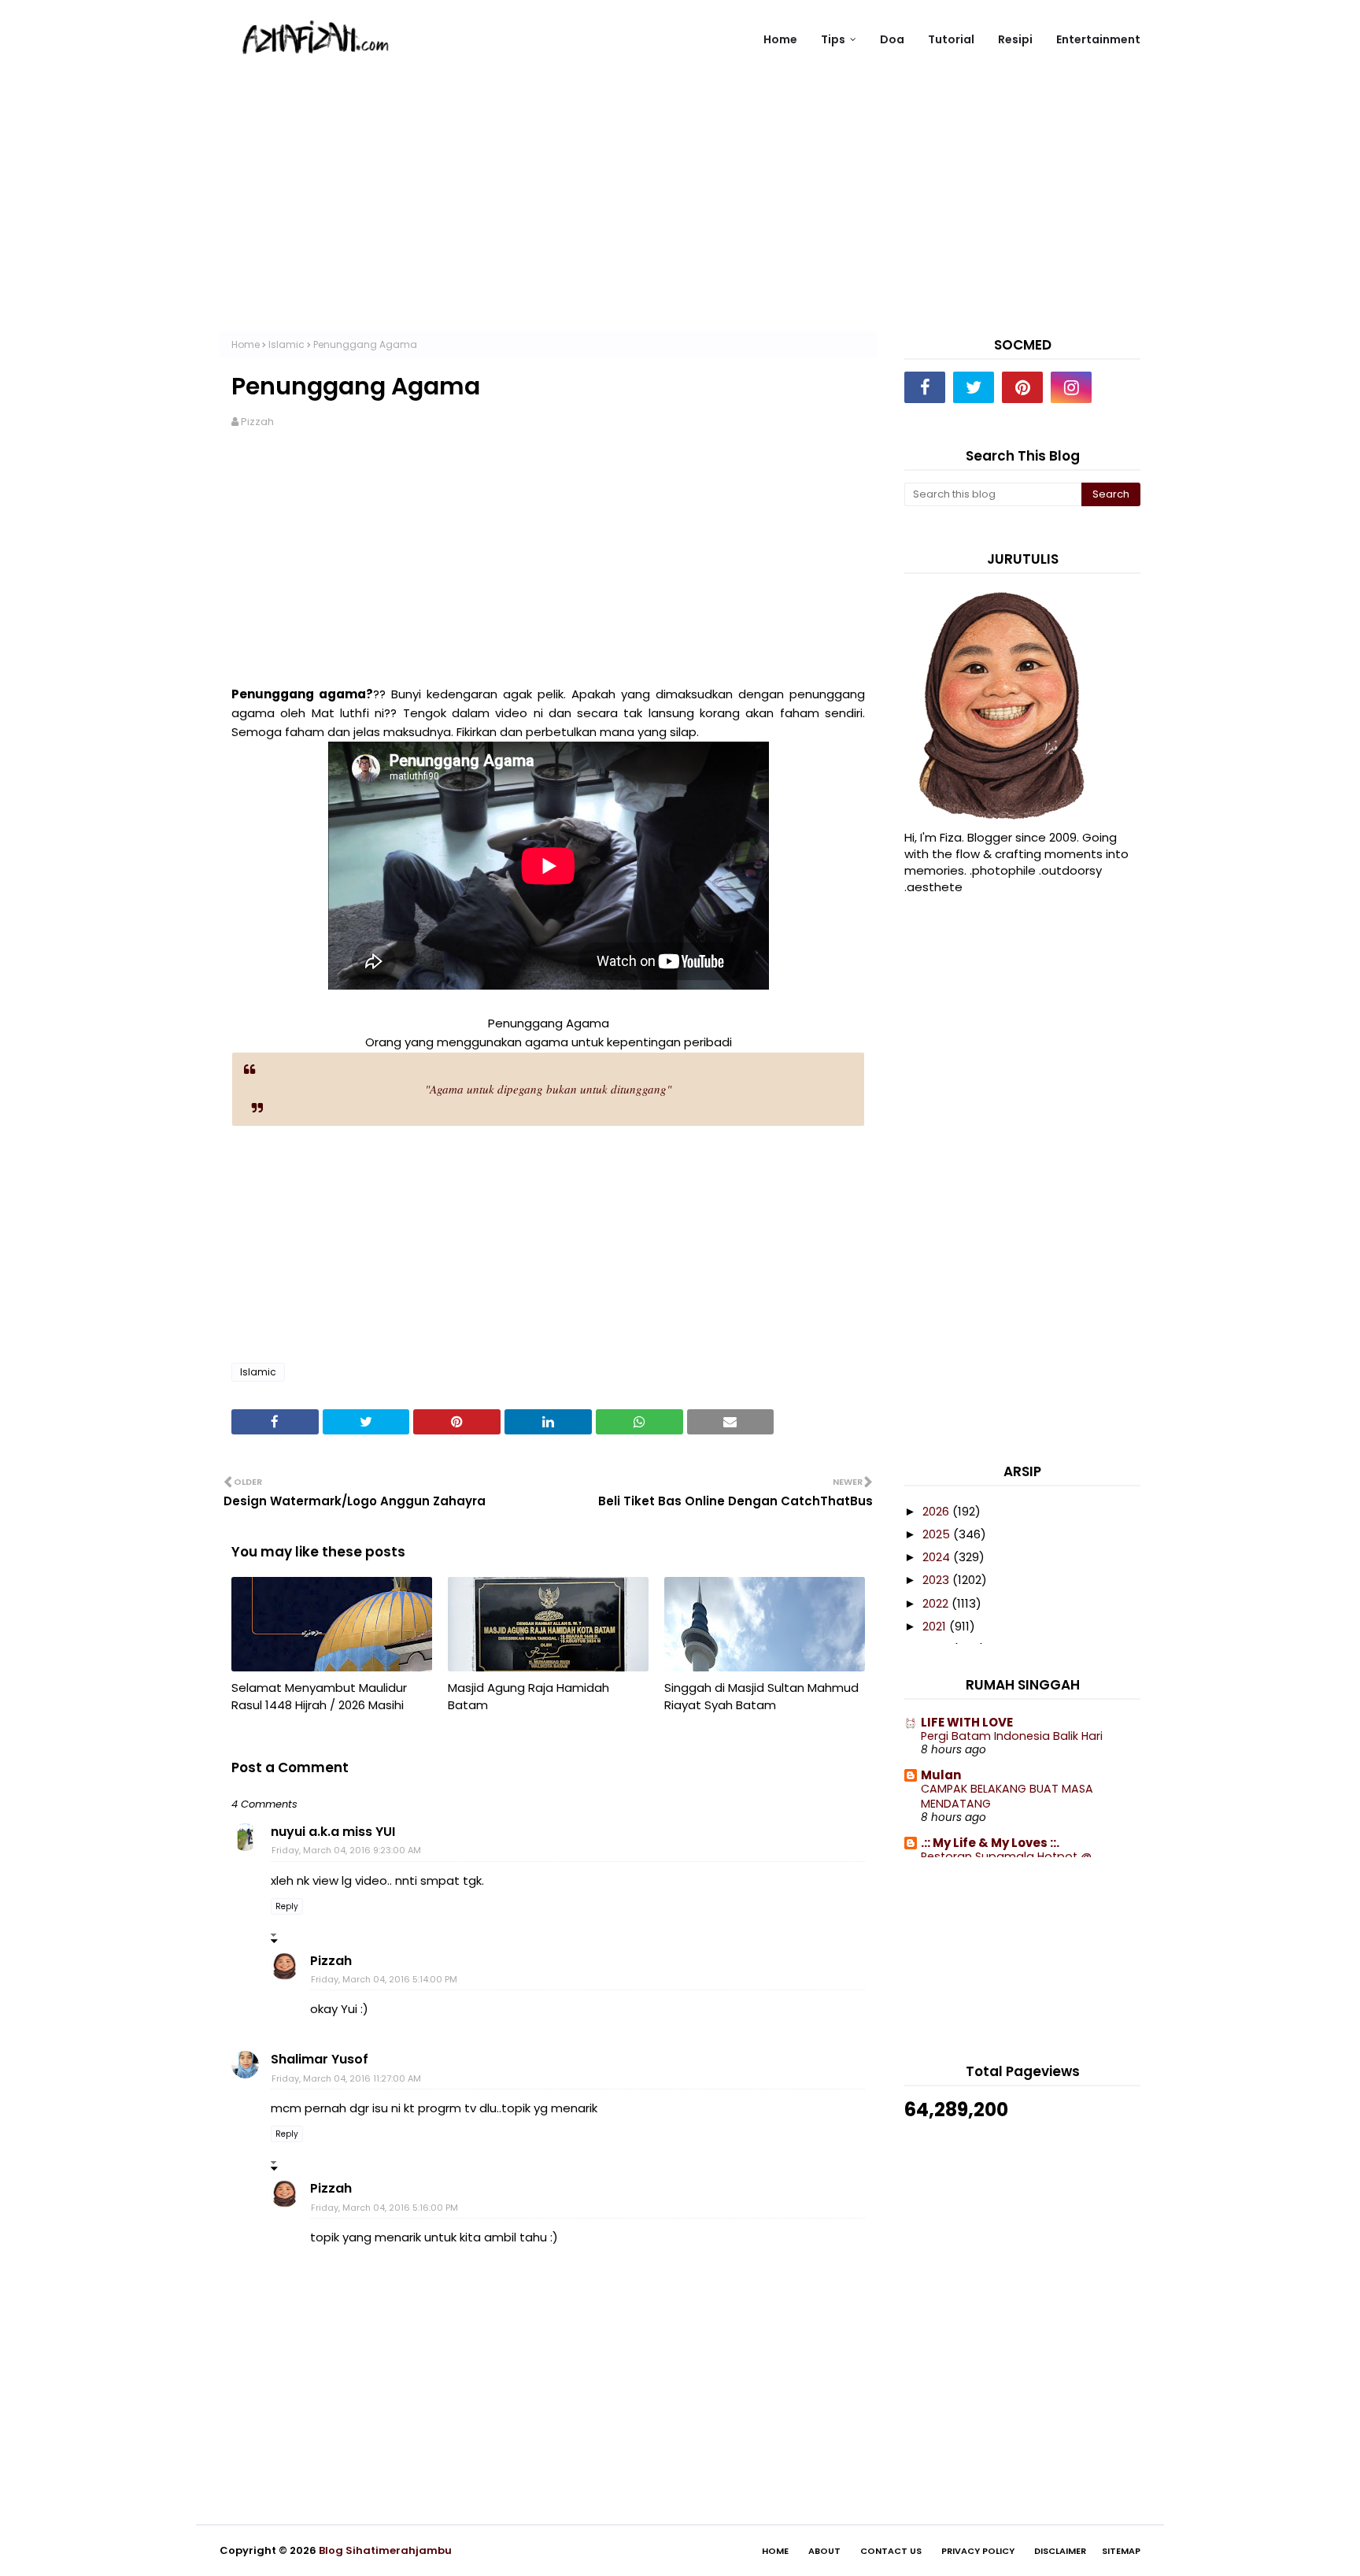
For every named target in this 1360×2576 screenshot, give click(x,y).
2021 (936, 1626)
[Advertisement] (680, 221)
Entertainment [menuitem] (1098, 39)
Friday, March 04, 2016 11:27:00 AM (346, 2078)
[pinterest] (1022, 387)
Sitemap (1121, 2551)
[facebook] (925, 387)
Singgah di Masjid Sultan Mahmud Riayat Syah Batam (761, 1697)
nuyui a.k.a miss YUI (333, 1832)
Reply (287, 1906)
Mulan (941, 1775)
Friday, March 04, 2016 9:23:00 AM (346, 1850)
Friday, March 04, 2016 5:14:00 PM (384, 1979)
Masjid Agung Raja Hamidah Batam (528, 1697)
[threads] (1120, 387)
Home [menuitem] (780, 39)
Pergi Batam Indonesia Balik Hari (1012, 1736)
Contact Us (891, 2551)
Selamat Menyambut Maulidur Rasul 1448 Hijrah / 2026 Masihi (319, 1697)
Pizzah (257, 422)
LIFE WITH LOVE (967, 1722)
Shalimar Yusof (320, 2059)
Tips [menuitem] (833, 39)
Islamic (286, 344)
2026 (937, 1511)
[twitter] (974, 387)
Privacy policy (978, 2551)
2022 (937, 1603)
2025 (938, 1534)
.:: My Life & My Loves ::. (990, 1843)
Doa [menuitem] (892, 39)
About (824, 2551)
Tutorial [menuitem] (951, 39)
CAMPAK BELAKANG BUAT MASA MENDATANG (1007, 1796)
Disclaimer (1060, 2551)
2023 (937, 1580)
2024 (938, 1557)
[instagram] (1071, 387)
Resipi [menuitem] (1015, 39)
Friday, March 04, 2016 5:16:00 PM (384, 2208)
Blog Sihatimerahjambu (385, 2550)
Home (246, 344)
